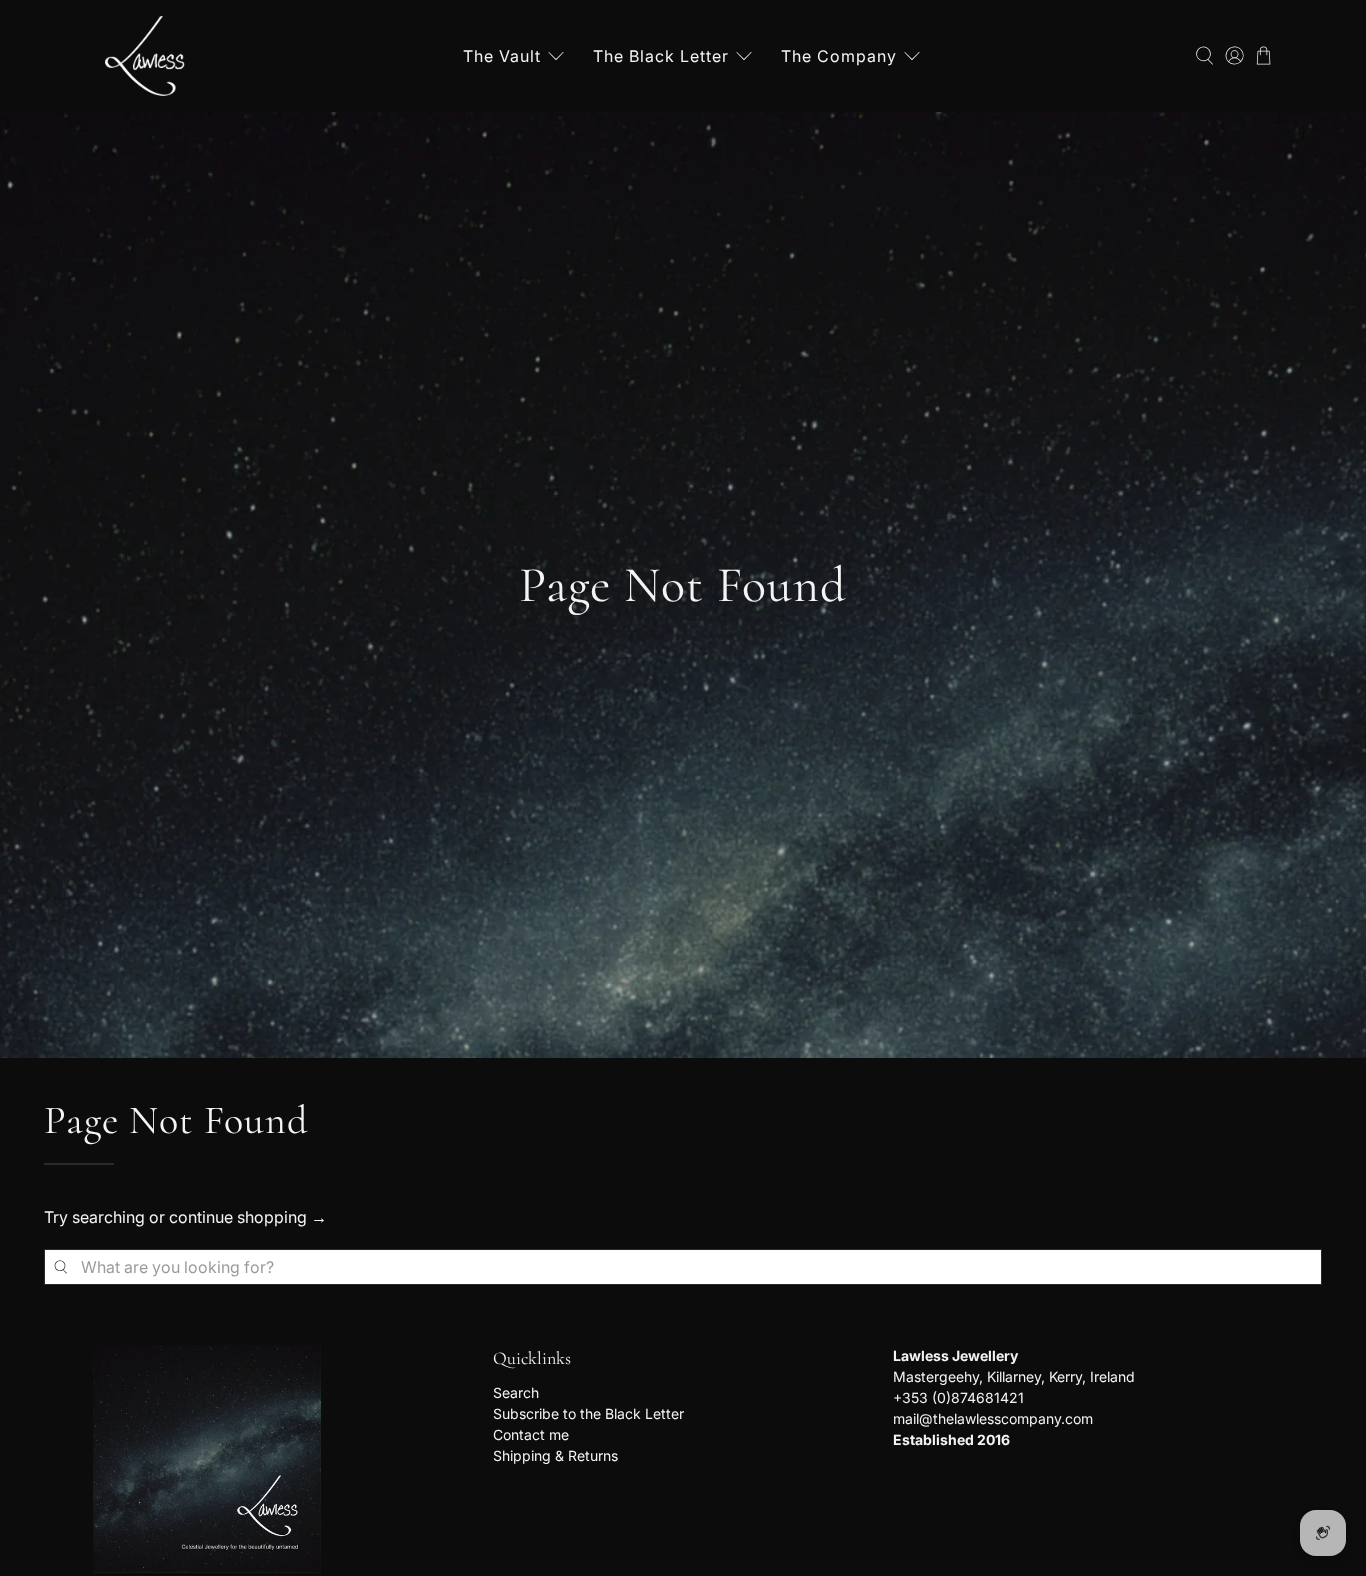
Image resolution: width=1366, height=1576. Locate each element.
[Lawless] (145, 56)
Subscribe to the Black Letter (588, 1413)
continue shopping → (248, 1217)
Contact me (531, 1434)
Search (516, 1392)
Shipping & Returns (555, 1455)
